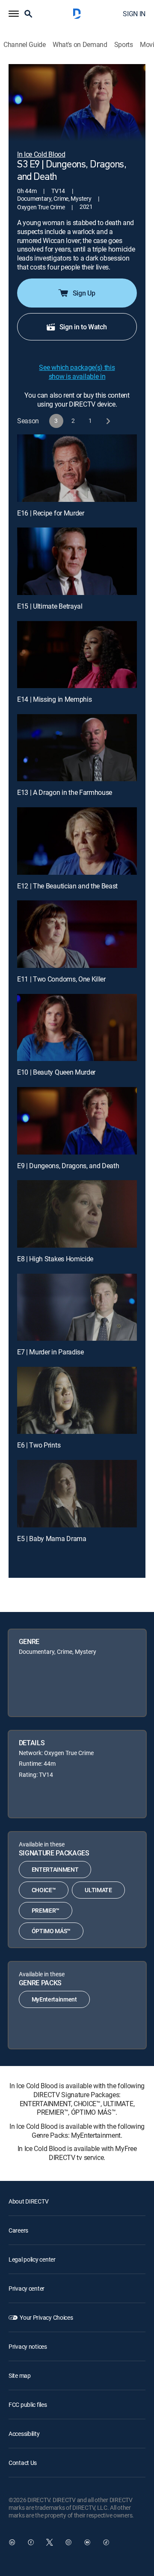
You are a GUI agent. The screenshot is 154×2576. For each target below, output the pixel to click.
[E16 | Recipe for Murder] (77, 468)
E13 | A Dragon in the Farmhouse (65, 792)
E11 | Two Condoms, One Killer (61, 979)
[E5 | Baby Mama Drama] (77, 1494)
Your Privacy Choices (46, 2317)
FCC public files (28, 2405)
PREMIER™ (46, 1910)
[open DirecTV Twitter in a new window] (50, 2542)
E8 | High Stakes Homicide (55, 1259)
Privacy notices (28, 2346)
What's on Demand (80, 45)
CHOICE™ (44, 1890)
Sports (124, 45)
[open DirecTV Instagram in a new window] (68, 2542)
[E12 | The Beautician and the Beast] (77, 841)
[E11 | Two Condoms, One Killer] (77, 934)
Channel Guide (25, 45)
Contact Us (23, 2463)
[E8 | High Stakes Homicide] (77, 1214)
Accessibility (24, 2434)
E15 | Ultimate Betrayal (50, 606)
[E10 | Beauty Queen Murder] (77, 1028)
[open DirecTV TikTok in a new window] (106, 2542)
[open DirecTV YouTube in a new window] (87, 2542)
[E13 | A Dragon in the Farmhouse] (77, 748)
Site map (20, 2375)
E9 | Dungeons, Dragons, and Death (68, 1166)
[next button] (108, 421)
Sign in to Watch (83, 327)
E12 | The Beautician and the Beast (67, 886)
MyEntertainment (54, 1999)
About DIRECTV (28, 2201)
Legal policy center (32, 2259)
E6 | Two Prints (39, 1445)
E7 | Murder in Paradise (50, 1352)
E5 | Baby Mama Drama (52, 1539)
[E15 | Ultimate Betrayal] (77, 561)
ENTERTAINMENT (55, 1869)
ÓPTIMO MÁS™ (51, 1931)
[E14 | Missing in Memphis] (77, 655)
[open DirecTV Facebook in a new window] (31, 2542)
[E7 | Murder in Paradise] (77, 1307)
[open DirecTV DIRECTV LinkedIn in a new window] (12, 2542)
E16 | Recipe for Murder (51, 513)
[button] (14, 14)
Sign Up (84, 293)
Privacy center (27, 2288)
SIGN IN (134, 14)
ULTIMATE (98, 1890)
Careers (18, 2230)
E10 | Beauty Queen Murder (56, 1072)
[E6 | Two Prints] (77, 1401)
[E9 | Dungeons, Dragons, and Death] (77, 1121)
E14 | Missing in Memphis (54, 699)
